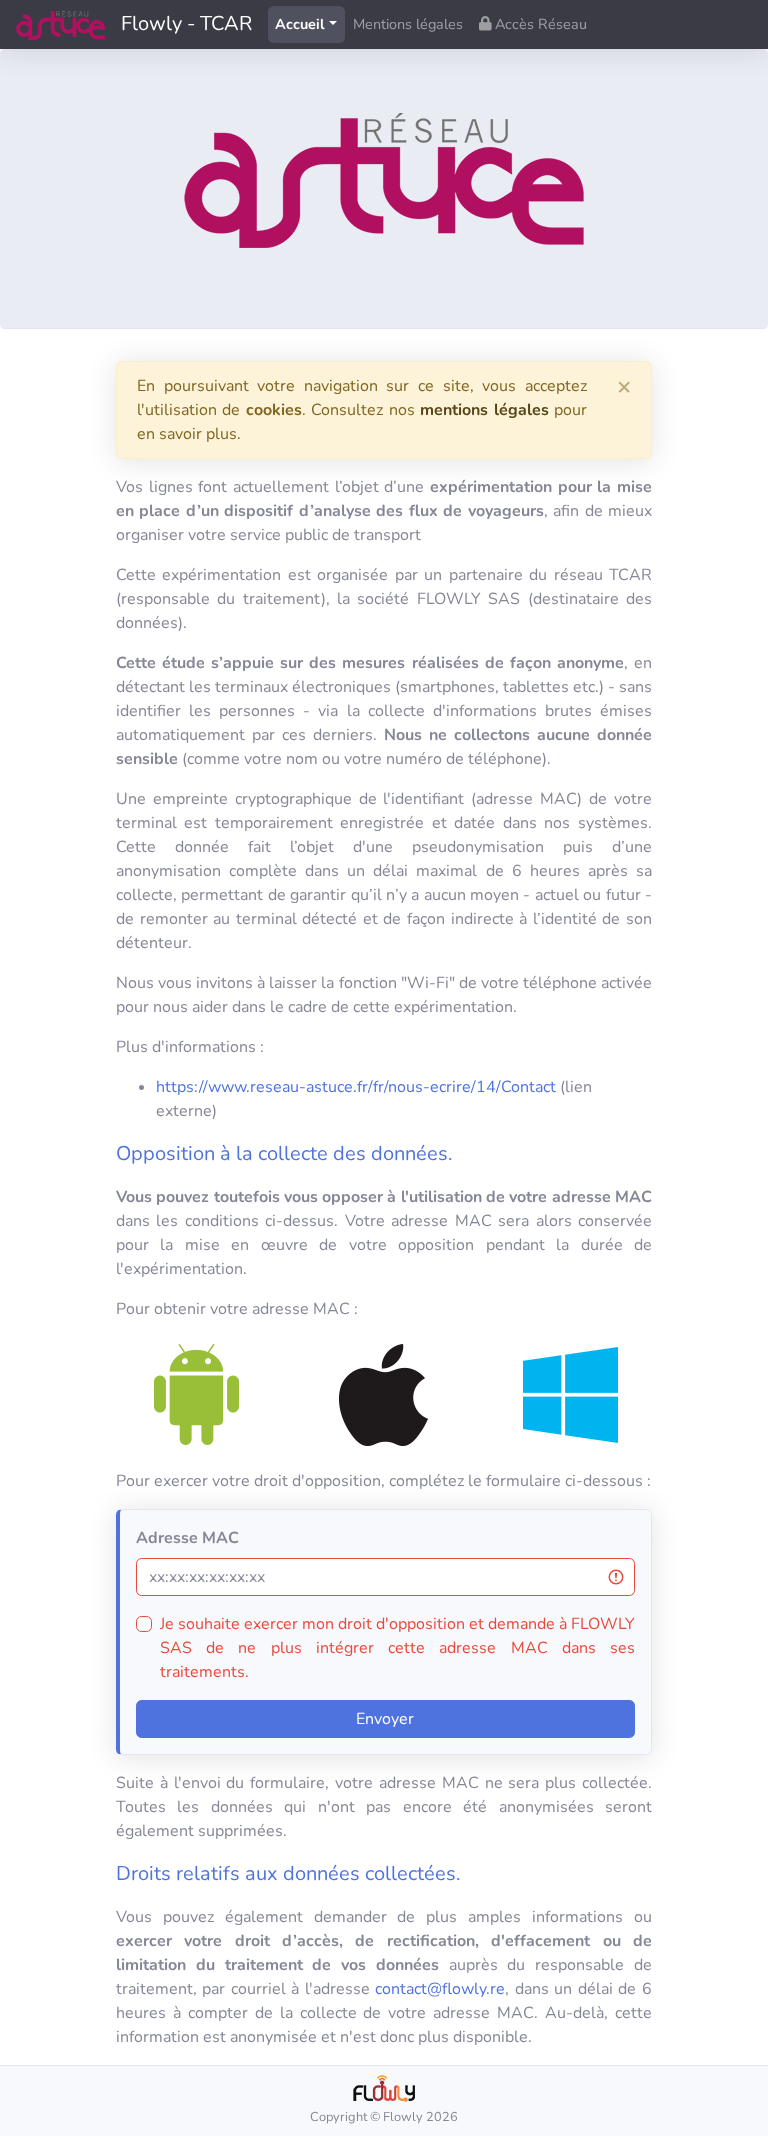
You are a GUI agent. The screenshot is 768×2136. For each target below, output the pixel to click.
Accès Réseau (539, 24)
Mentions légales (408, 24)
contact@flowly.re (440, 1989)
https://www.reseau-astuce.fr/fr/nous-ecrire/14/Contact (356, 1087)
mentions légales (484, 410)
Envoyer (385, 1719)
